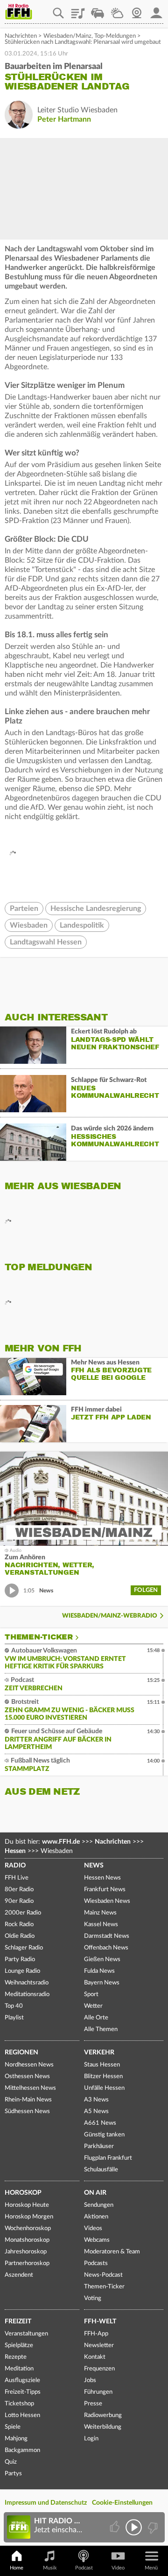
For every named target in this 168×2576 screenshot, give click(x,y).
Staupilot (98, 10)
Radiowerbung (103, 2415)
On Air (95, 2193)
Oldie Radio (20, 1936)
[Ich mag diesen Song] (115, 2527)
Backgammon (22, 2450)
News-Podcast (103, 2275)
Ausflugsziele (22, 2380)
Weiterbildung (103, 2427)
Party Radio (20, 1960)
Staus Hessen (102, 2065)
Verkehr (99, 2053)
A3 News (96, 2100)
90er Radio (19, 1901)
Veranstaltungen (26, 2334)
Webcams (97, 2240)
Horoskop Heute (27, 2205)
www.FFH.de (61, 1842)
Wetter (117, 10)
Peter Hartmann (64, 119)
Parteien (24, 909)
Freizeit (18, 2321)
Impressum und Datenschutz (46, 2503)
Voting (93, 2298)
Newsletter (99, 2345)
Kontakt (95, 2357)
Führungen (98, 2392)
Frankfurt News (105, 1890)
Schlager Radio (24, 1948)
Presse (93, 2404)
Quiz (11, 2462)
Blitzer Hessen (103, 2077)
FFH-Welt (100, 2321)
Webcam (137, 10)
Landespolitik (82, 925)
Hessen (15, 1851)
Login (91, 2439)
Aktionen (96, 2217)
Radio (15, 1866)
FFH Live (17, 1878)
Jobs (90, 2380)
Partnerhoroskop (27, 2263)
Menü (151, 2568)
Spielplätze (19, 2345)
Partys (13, 2474)
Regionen (21, 2053)
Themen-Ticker (39, 1637)
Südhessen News (27, 2111)
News (94, 1866)
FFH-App (96, 2334)
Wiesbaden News (107, 1901)
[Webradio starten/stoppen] (134, 2527)
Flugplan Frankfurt (108, 2158)
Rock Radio (19, 1925)
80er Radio (19, 1890)
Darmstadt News (107, 1936)
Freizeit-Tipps (23, 2392)
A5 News (96, 2111)
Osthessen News (27, 2077)
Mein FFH (156, 10)
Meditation (19, 2369)
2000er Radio (23, 1913)
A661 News (100, 2123)
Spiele (13, 2427)
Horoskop (23, 2193)
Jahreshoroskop (26, 2252)
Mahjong (16, 2439)
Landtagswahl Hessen (46, 942)
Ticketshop (19, 2404)
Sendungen (99, 2205)
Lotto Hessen (22, 2415)
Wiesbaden (29, 925)
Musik (50, 2568)
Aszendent (19, 2275)
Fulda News (99, 1971)
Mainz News (100, 1913)
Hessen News (102, 1878)
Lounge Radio (22, 1971)
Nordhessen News (29, 2065)
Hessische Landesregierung (96, 909)
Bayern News (102, 1983)
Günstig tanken (104, 2135)
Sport (91, 1994)
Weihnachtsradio (27, 1983)
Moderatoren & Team (112, 2252)
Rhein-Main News (28, 2100)
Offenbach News (106, 1948)
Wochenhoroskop (28, 2228)
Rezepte (16, 2357)
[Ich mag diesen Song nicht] (152, 2527)
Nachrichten (21, 36)
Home (17, 2568)
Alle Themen (101, 2029)
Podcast (84, 2568)
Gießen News (102, 1960)
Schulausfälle (101, 2170)
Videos (93, 2228)
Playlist (78, 10)
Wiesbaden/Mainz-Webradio (110, 1616)
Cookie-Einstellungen (122, 2503)
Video (118, 2568)
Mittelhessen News (30, 2088)
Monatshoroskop (27, 2240)
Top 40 (14, 2006)
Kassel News (101, 1925)
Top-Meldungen (115, 36)
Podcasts (96, 2263)
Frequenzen (99, 2369)
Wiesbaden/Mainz (67, 36)
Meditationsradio (27, 1994)
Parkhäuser (99, 2146)
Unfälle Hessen (104, 2088)
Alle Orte (96, 2018)
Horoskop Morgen (29, 2217)
